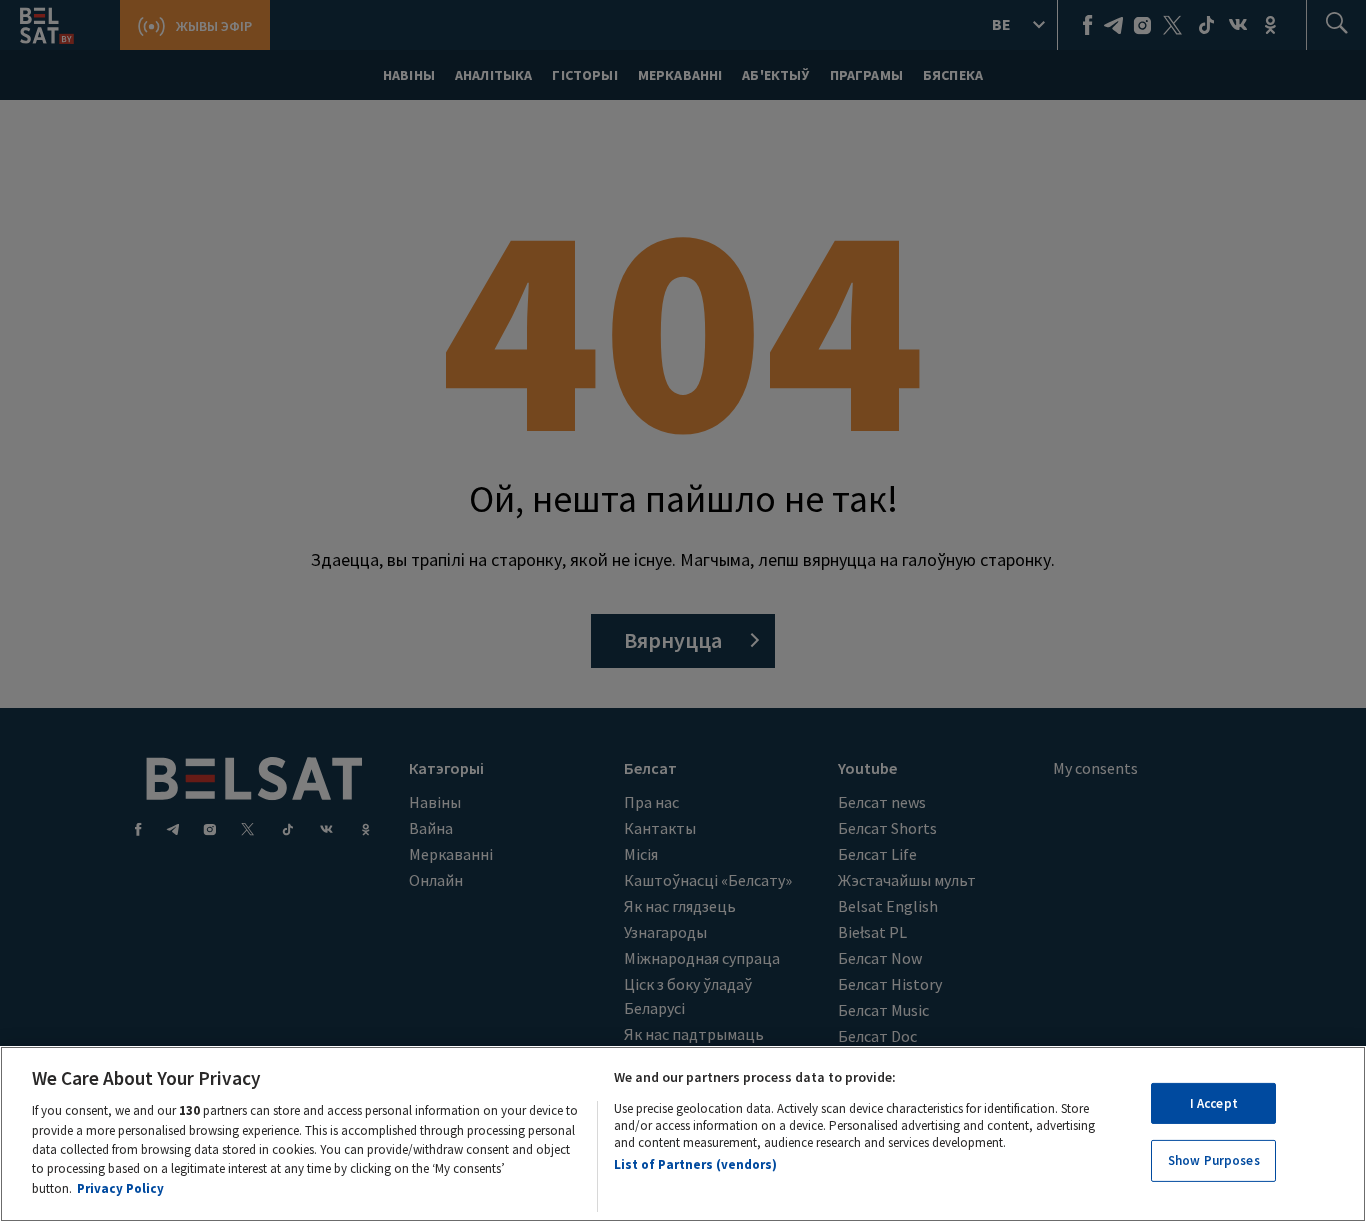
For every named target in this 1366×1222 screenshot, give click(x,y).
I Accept (1214, 1103)
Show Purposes (1214, 1161)
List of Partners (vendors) (695, 1164)
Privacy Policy (120, 1188)
